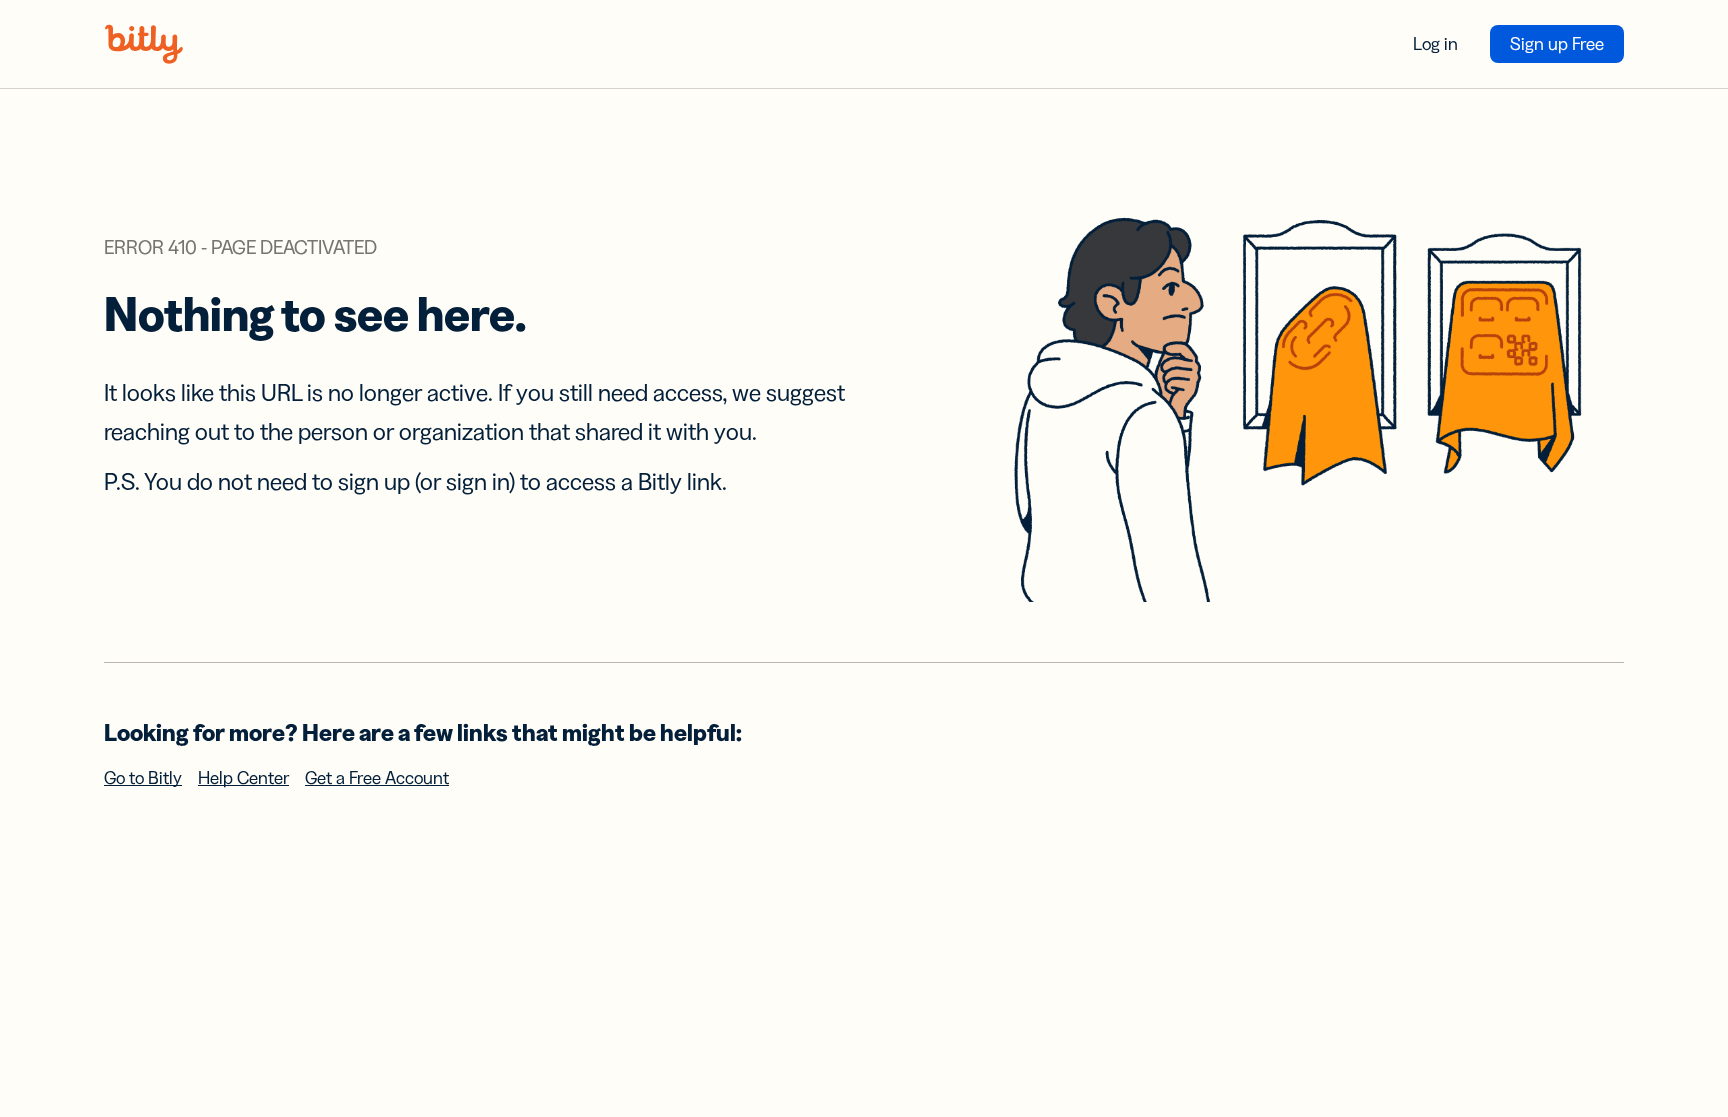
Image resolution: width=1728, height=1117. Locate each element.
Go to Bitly (143, 778)
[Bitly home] (144, 44)
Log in (1435, 44)
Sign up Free (1557, 44)
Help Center (243, 778)
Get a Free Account (377, 778)
